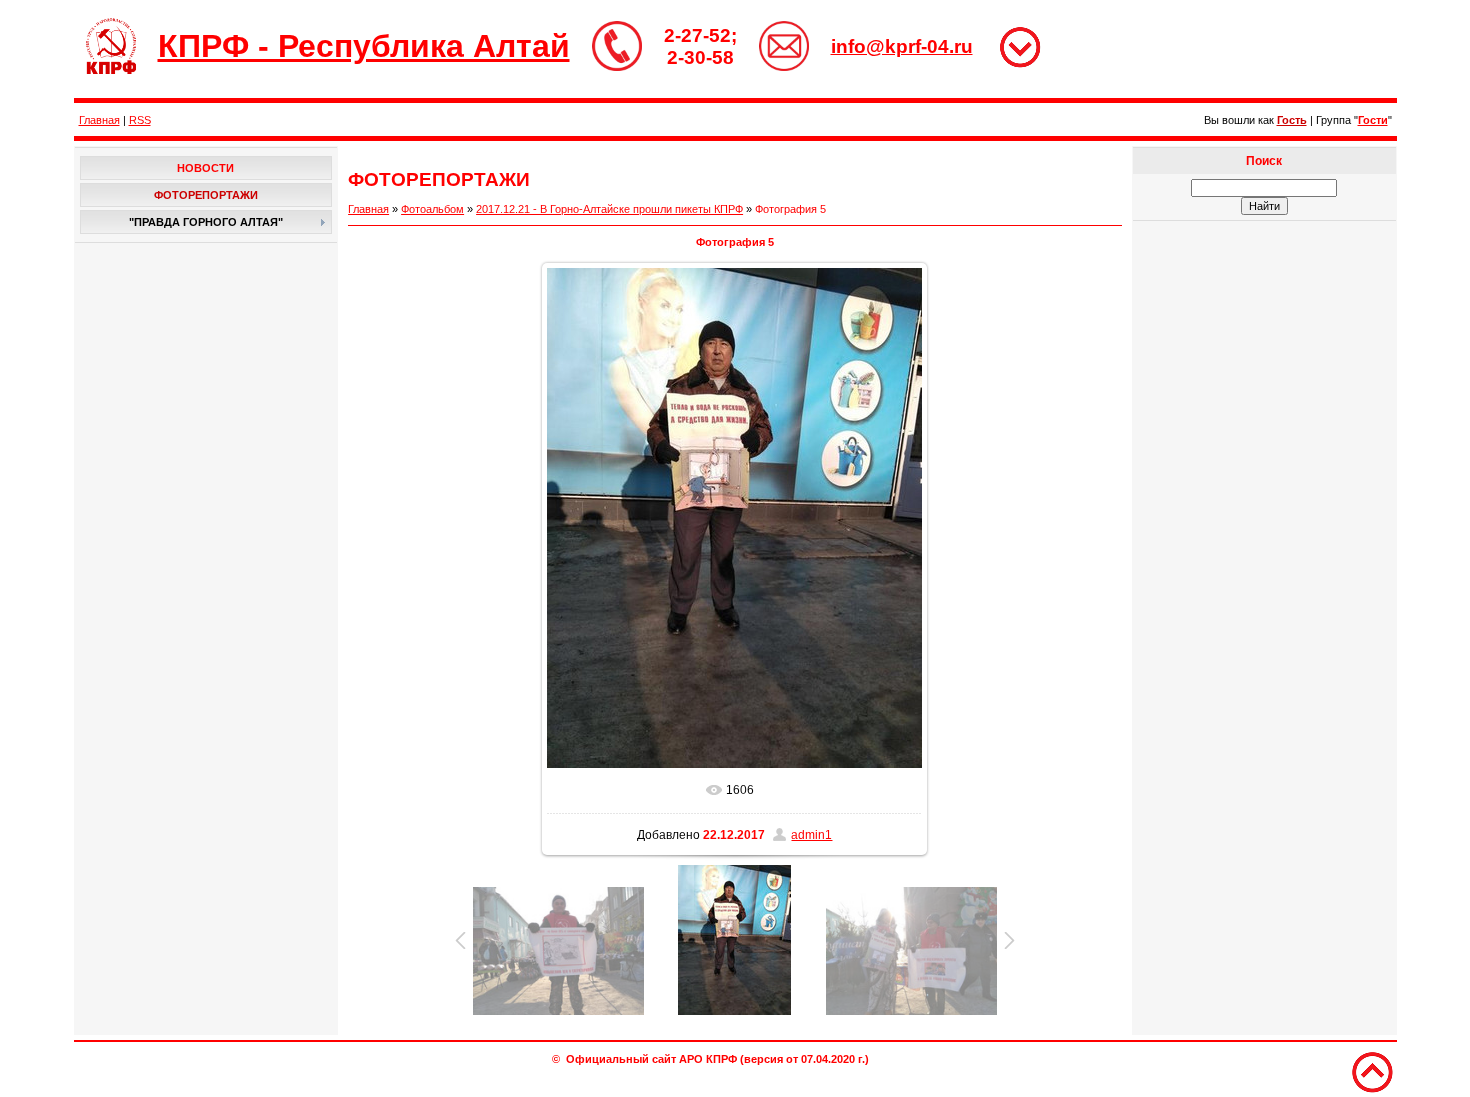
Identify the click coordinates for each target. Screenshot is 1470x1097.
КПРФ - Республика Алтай (364, 46)
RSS (140, 120)
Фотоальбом (432, 209)
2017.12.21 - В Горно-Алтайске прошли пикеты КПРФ (609, 209)
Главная (99, 120)
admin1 (811, 835)
